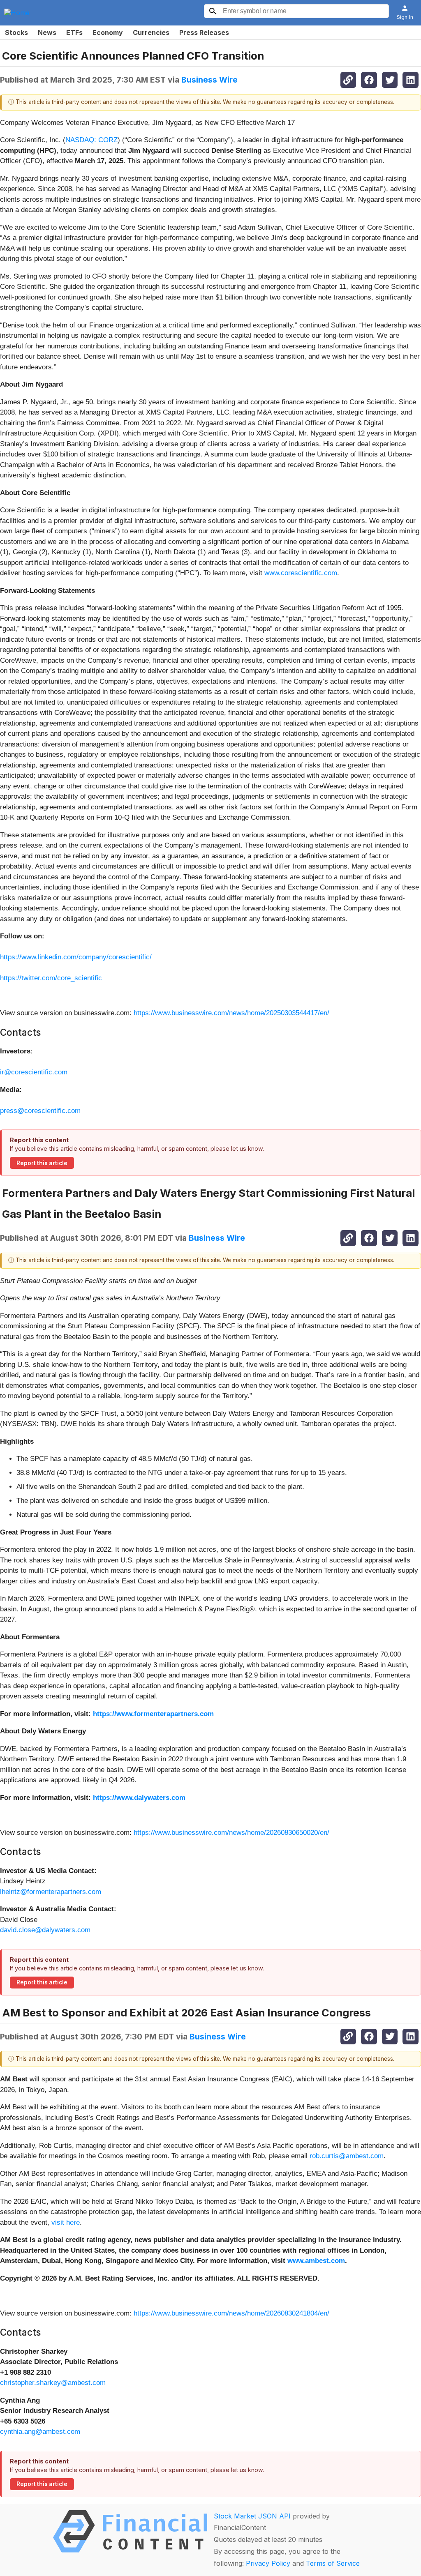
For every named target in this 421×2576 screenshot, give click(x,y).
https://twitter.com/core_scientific (51, 978)
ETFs (74, 32)
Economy (108, 32)
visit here (66, 2222)
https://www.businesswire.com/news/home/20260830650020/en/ (231, 1833)
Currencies (151, 32)
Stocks (16, 32)
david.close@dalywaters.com (45, 1930)
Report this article (42, 1163)
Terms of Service (333, 2563)
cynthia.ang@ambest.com (40, 2432)
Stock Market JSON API (252, 2516)
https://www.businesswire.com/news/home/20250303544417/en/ (231, 1013)
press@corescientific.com (40, 1111)
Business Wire (209, 80)
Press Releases (204, 32)
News (47, 32)
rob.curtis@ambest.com (347, 2156)
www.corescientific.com (301, 573)
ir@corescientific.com (34, 1072)
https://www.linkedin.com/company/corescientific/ (76, 957)
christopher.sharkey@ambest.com (53, 2383)
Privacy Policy (268, 2563)
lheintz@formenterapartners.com (51, 1892)
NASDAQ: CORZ (91, 140)
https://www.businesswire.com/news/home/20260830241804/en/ (231, 2313)
